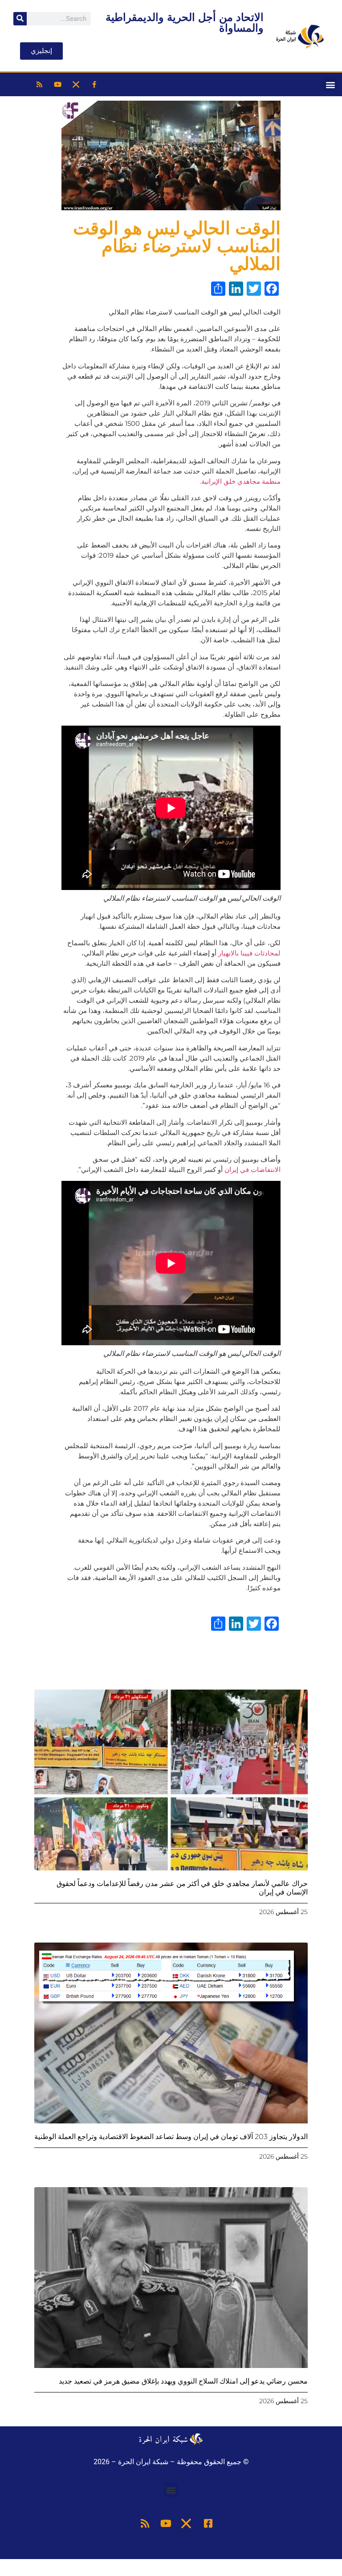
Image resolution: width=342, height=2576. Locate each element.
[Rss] (40, 85)
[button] (330, 84)
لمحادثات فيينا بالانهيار (249, 953)
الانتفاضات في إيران (252, 1170)
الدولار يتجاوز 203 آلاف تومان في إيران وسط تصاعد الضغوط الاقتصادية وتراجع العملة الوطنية (171, 2137)
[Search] (20, 19)
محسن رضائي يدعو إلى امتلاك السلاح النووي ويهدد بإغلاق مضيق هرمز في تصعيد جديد (183, 2381)
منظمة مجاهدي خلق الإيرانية (241, 481)
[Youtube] (58, 85)
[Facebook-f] (94, 85)
